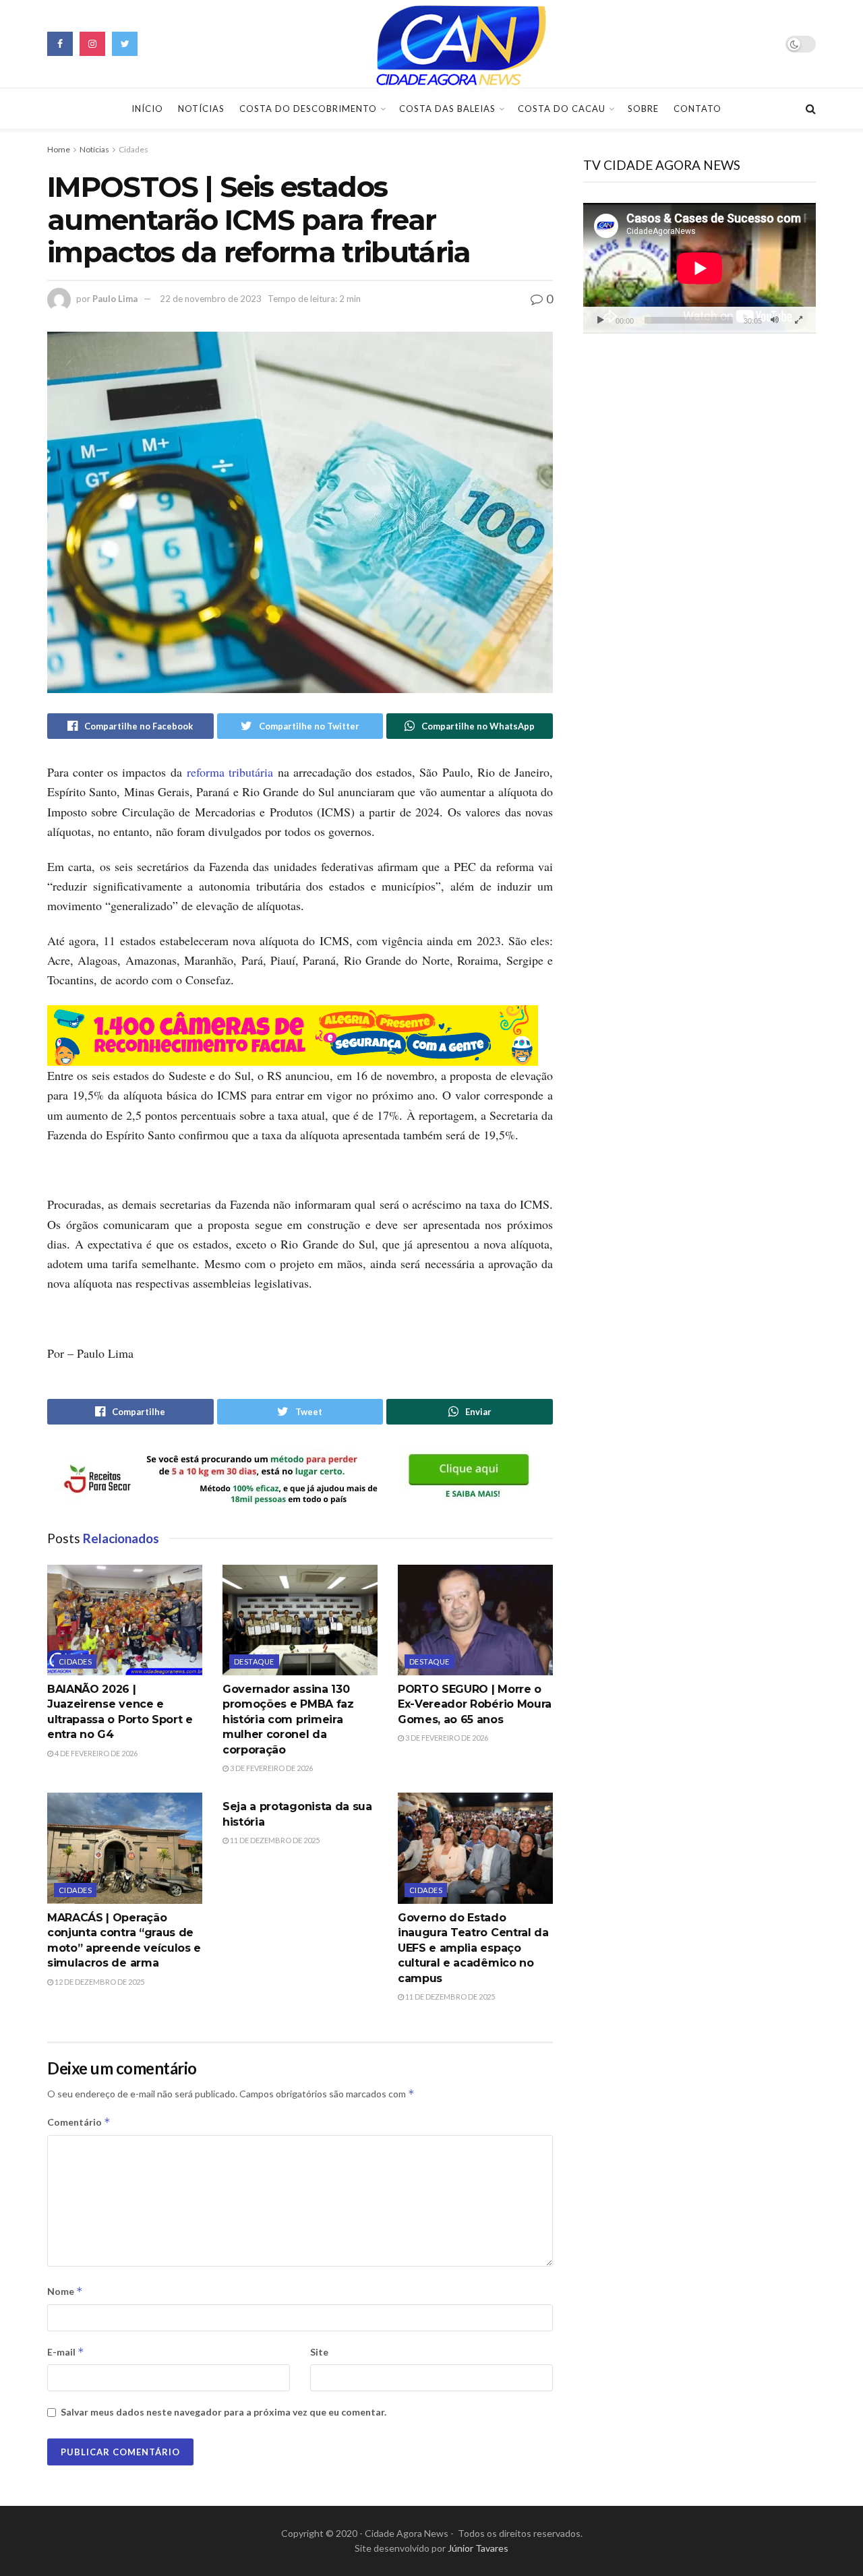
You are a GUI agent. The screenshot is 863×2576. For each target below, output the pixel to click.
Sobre (643, 109)
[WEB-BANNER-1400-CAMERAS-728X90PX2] (293, 1034)
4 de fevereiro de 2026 (95, 1753)
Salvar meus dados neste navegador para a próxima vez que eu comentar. (224, 2412)
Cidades (133, 149)
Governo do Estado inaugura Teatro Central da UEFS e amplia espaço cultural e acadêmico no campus (473, 1948)
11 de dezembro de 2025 (274, 1840)
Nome (65, 2291)
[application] (700, 268)
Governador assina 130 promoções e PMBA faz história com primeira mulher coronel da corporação (288, 1719)
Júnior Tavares (478, 2548)
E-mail (66, 2352)
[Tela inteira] (798, 320)
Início (147, 109)
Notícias (201, 109)
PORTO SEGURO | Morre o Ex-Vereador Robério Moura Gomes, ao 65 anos (475, 1704)
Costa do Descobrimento (308, 109)
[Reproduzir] (601, 320)
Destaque (254, 1661)
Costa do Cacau (562, 109)
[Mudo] (775, 320)
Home (59, 149)
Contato (697, 109)
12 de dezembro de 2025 (99, 1982)
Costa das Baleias (447, 109)
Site (319, 2352)
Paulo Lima (115, 299)
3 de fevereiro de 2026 (271, 1768)
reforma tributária (230, 772)
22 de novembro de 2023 (211, 299)
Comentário (79, 2122)
